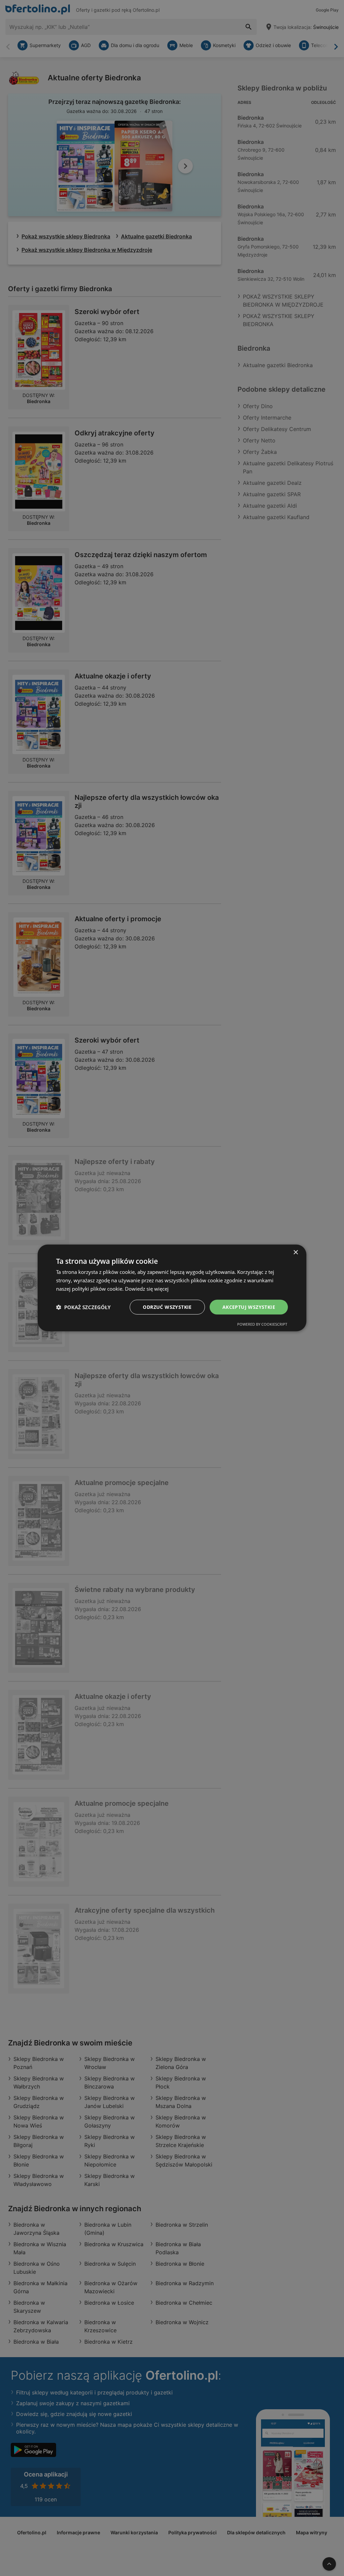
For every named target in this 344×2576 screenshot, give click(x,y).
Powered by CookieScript (262, 1324)
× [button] (295, 1253)
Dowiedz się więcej (147, 1289)
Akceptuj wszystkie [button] (249, 1307)
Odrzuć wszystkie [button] (167, 1307)
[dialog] (172, 1288)
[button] (83, 1307)
